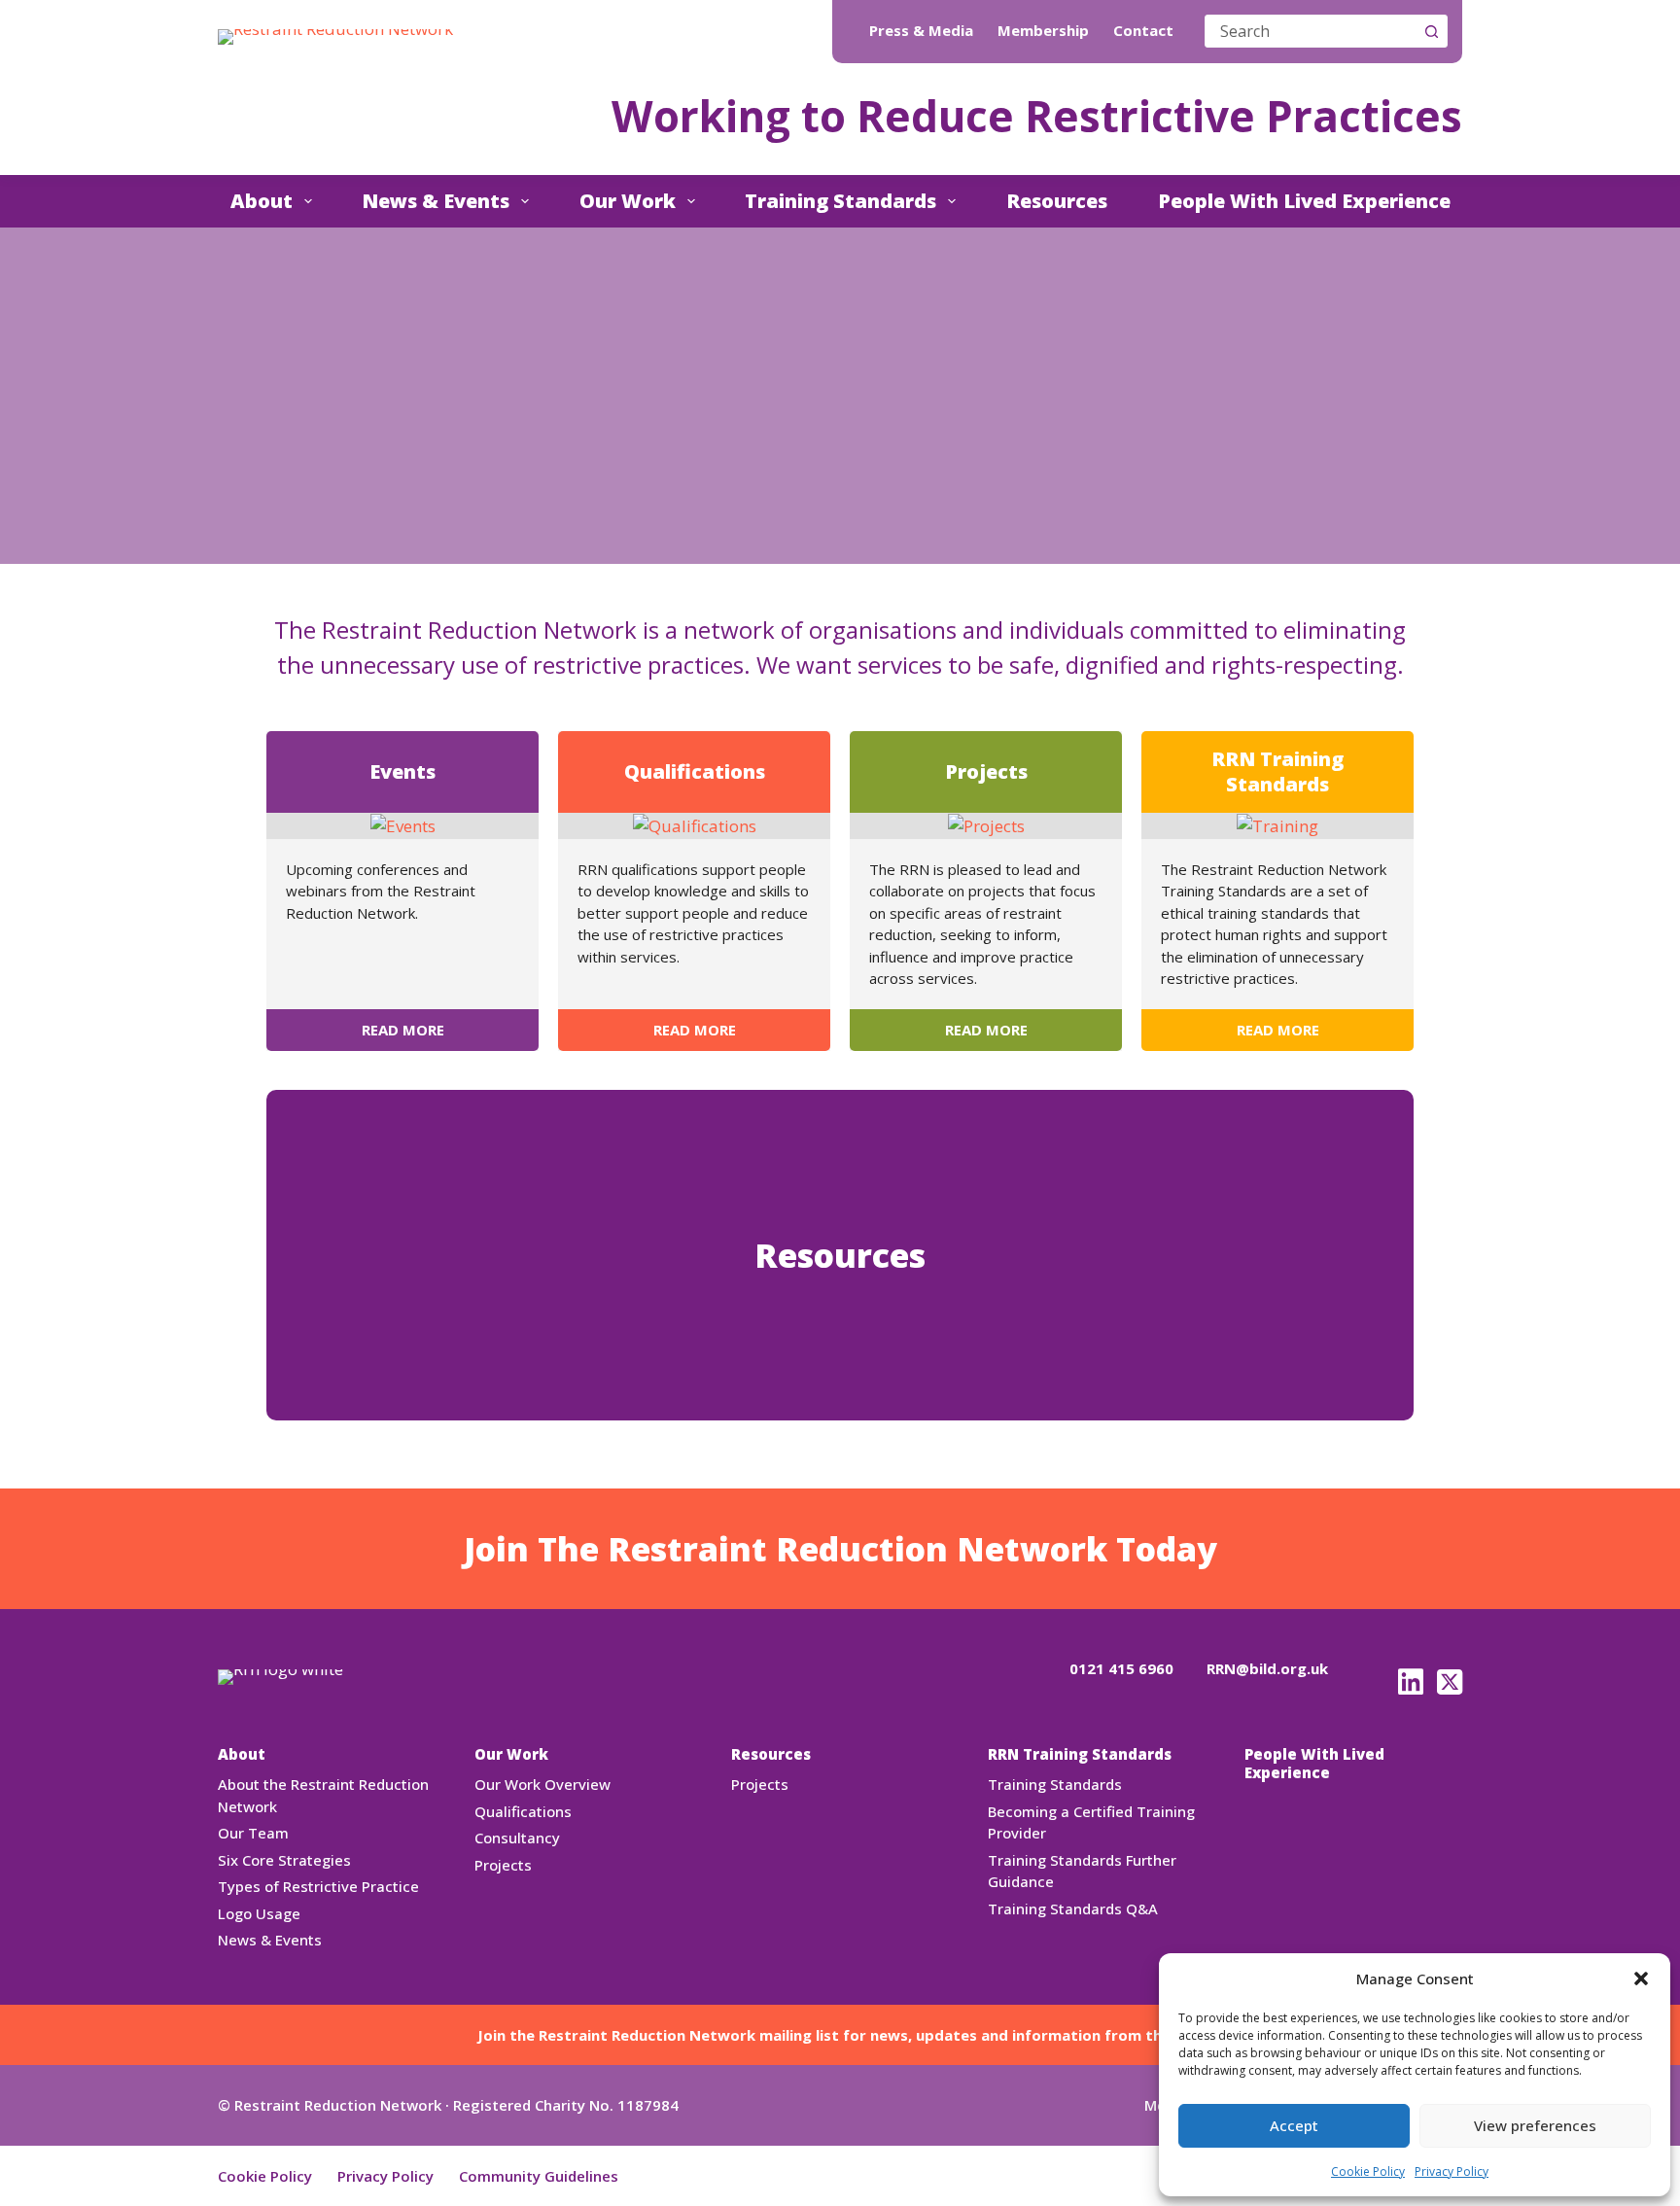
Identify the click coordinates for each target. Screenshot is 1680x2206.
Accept (1294, 2125)
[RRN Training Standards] (1277, 825)
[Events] (403, 825)
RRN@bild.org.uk (1267, 1668)
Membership (1043, 31)
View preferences (1535, 2125)
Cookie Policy (1368, 2171)
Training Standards (840, 201)
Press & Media (921, 31)
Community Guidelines (539, 2176)
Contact (1143, 31)
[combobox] (1311, 31)
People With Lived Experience (1304, 201)
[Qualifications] (695, 825)
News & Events (436, 201)
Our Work (628, 201)
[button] (1641, 1978)
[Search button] (1431, 31)
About (262, 201)
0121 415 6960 (1121, 1668)
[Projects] (986, 825)
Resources (1057, 201)
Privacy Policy (1452, 2171)
